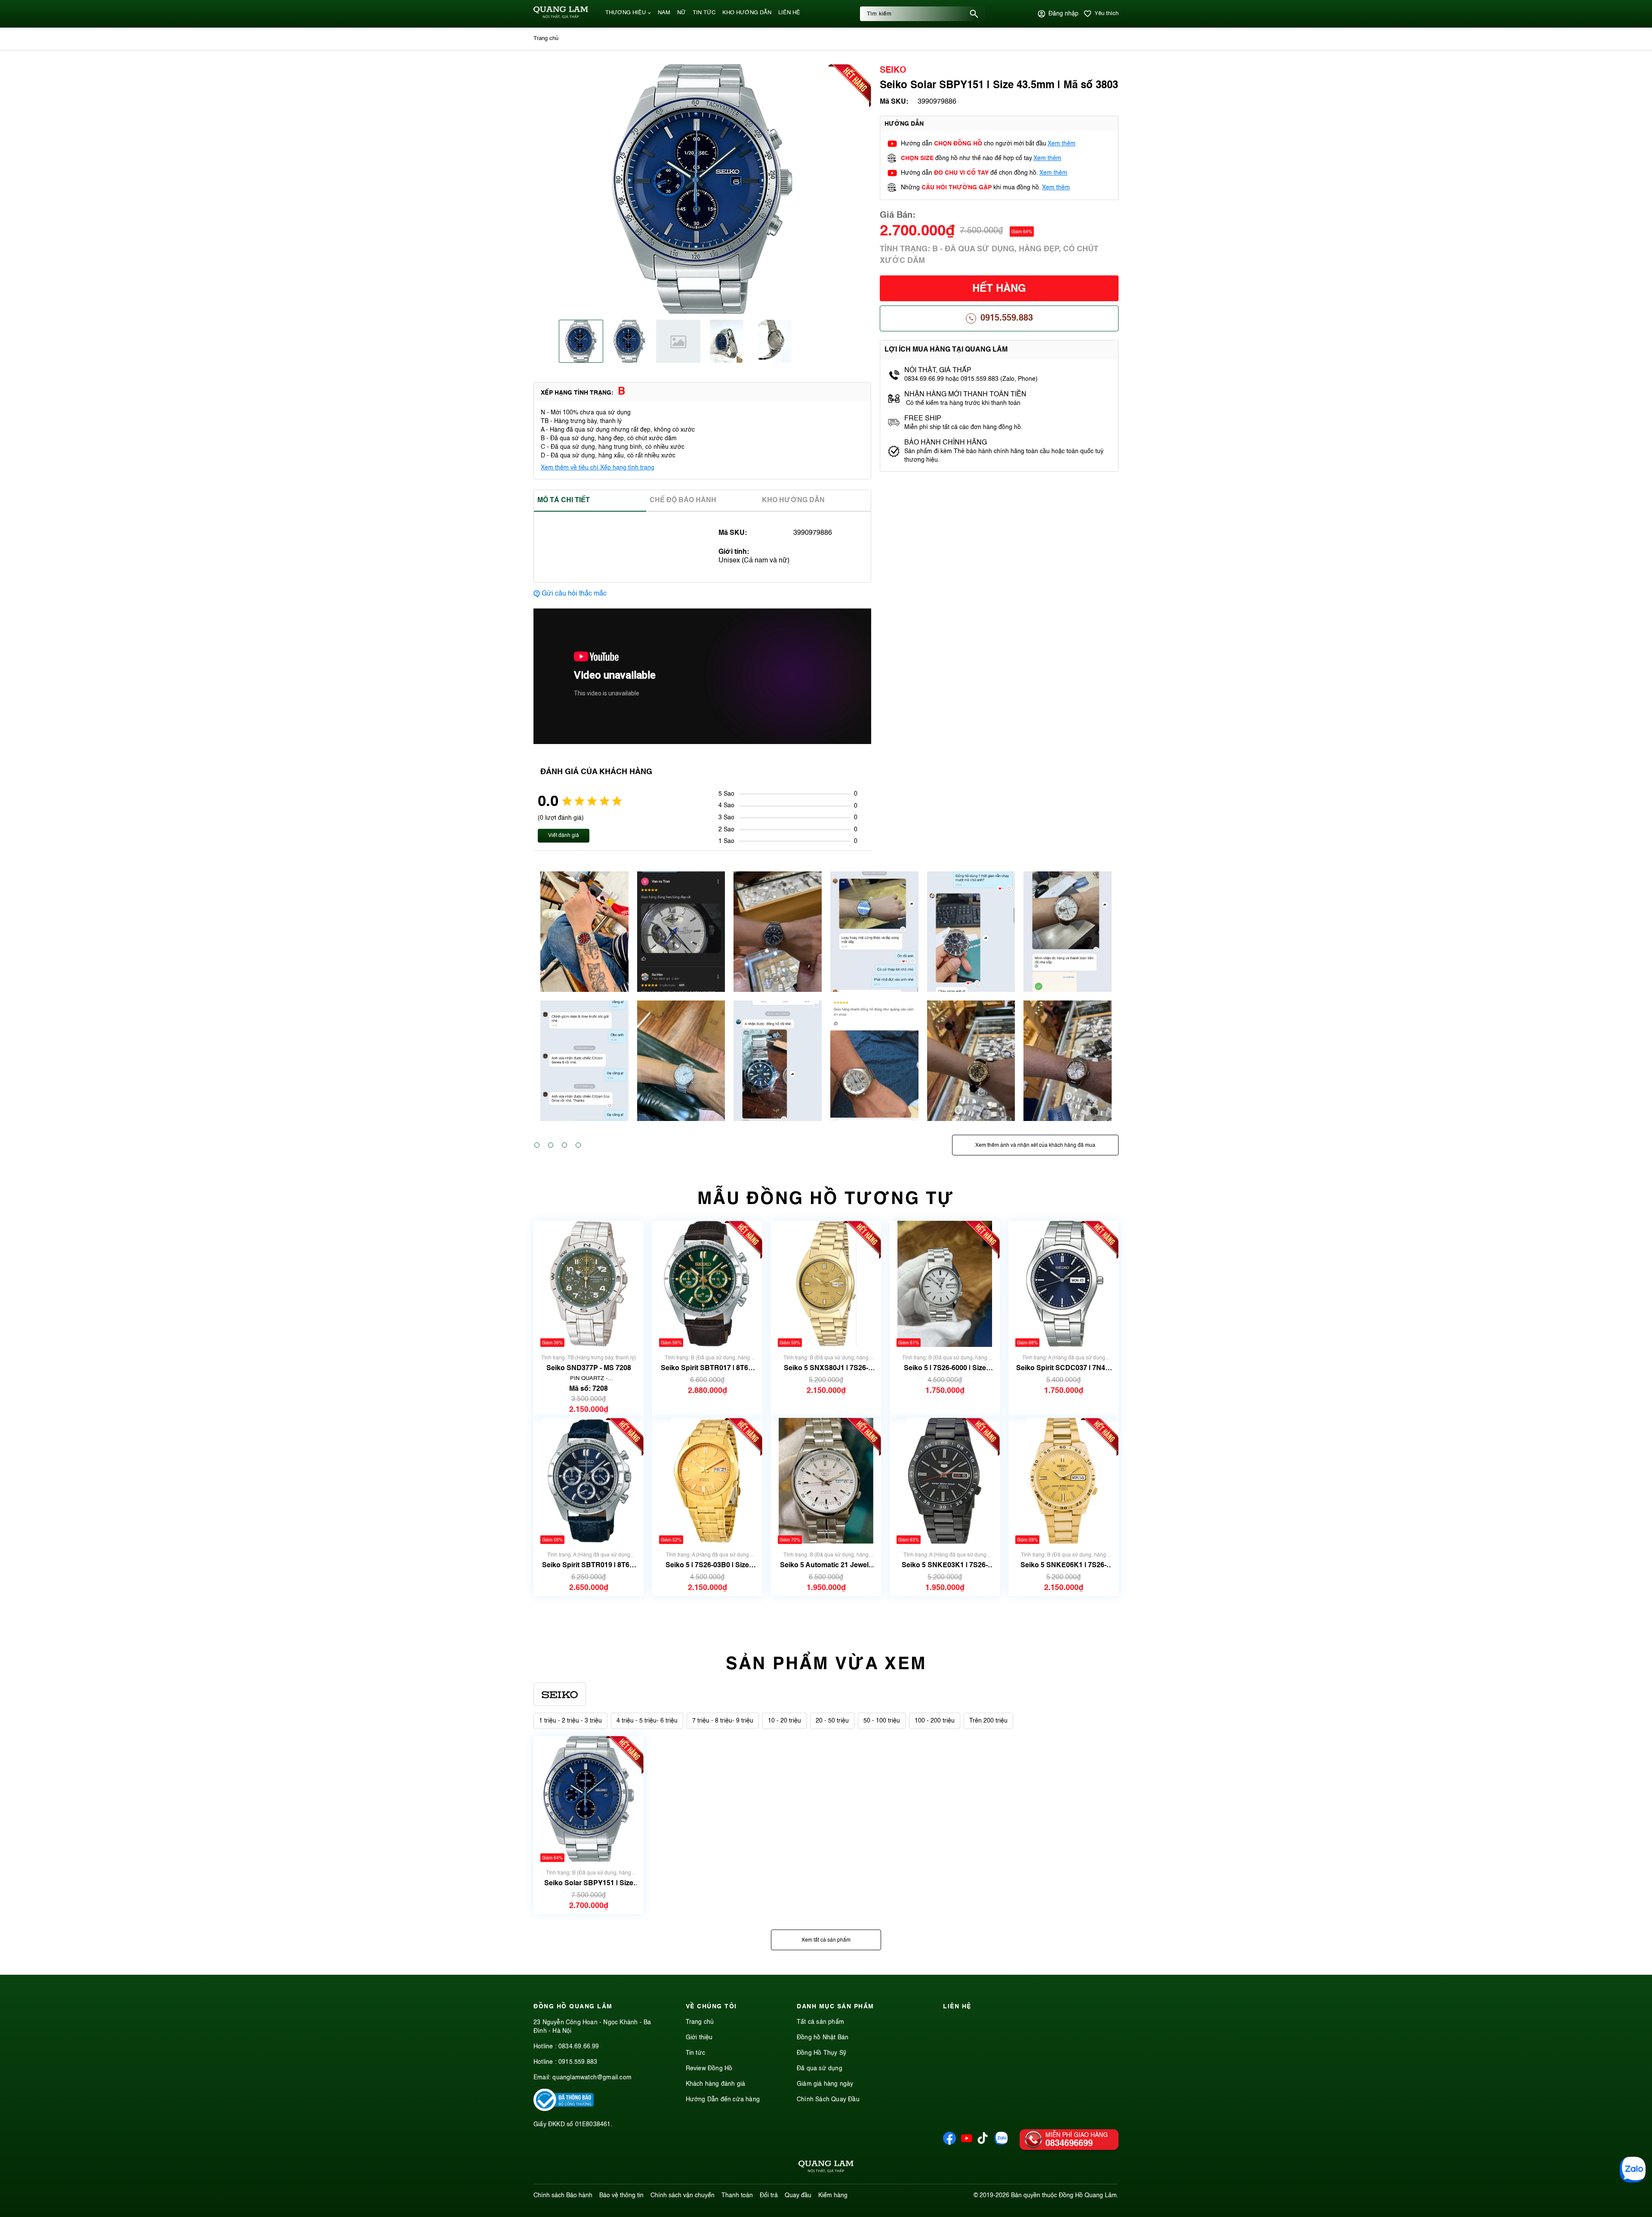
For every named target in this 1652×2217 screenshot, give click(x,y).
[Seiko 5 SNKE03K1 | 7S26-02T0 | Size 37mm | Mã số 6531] (945, 1481)
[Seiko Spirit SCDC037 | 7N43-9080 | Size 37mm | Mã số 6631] (1063, 1284)
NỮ (681, 13)
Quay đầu (798, 2195)
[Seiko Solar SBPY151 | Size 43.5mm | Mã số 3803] (589, 1799)
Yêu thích (1106, 14)
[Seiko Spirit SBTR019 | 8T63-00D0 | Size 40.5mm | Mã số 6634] (588, 1481)
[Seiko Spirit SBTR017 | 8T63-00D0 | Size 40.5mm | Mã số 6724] (707, 1284)
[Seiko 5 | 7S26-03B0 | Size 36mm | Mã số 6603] (707, 1481)
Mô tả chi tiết (564, 500)
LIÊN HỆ (789, 13)
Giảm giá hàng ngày (825, 2084)
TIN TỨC (704, 13)
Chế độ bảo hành (683, 500)
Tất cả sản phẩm (820, 2022)
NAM (664, 13)
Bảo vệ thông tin (621, 2195)
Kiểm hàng (833, 2195)
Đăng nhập (1063, 14)
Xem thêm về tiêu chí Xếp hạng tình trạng (598, 468)
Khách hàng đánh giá (716, 2084)
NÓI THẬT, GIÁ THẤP (938, 371)
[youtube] (967, 2143)
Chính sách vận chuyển (683, 2195)
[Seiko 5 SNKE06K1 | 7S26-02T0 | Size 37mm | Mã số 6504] (1064, 1481)
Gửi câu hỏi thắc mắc (574, 594)
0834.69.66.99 (579, 2047)
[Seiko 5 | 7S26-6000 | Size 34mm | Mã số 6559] (945, 1284)
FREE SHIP (923, 419)
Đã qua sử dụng (820, 2069)
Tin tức (695, 2053)
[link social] (564, 2109)
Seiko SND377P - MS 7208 (589, 1368)
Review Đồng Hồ (709, 2069)
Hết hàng (999, 289)
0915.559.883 (1007, 318)
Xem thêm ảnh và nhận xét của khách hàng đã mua (1035, 1146)
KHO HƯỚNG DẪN (747, 13)
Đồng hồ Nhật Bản (823, 2038)
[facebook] (949, 2143)
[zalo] (1001, 2143)
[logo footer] (826, 2168)
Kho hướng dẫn (793, 500)
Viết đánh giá (564, 836)
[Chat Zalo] (1633, 2170)
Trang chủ (700, 2022)
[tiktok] (983, 2142)
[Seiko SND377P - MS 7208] (588, 1284)
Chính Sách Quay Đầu (828, 2100)
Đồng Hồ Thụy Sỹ (821, 2053)
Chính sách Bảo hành (563, 2195)
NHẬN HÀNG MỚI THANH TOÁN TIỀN (965, 395)
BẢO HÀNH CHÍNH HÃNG (946, 443)
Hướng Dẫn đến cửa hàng (723, 2100)
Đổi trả (769, 2195)
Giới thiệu (699, 2038)
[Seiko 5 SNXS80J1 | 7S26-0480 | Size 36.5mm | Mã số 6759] (826, 1284)
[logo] (561, 17)
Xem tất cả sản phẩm (826, 1940)
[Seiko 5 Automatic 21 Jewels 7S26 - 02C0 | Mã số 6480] (826, 1481)
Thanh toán (737, 2195)
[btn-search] (974, 14)
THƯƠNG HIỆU (626, 13)
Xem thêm (1062, 144)
